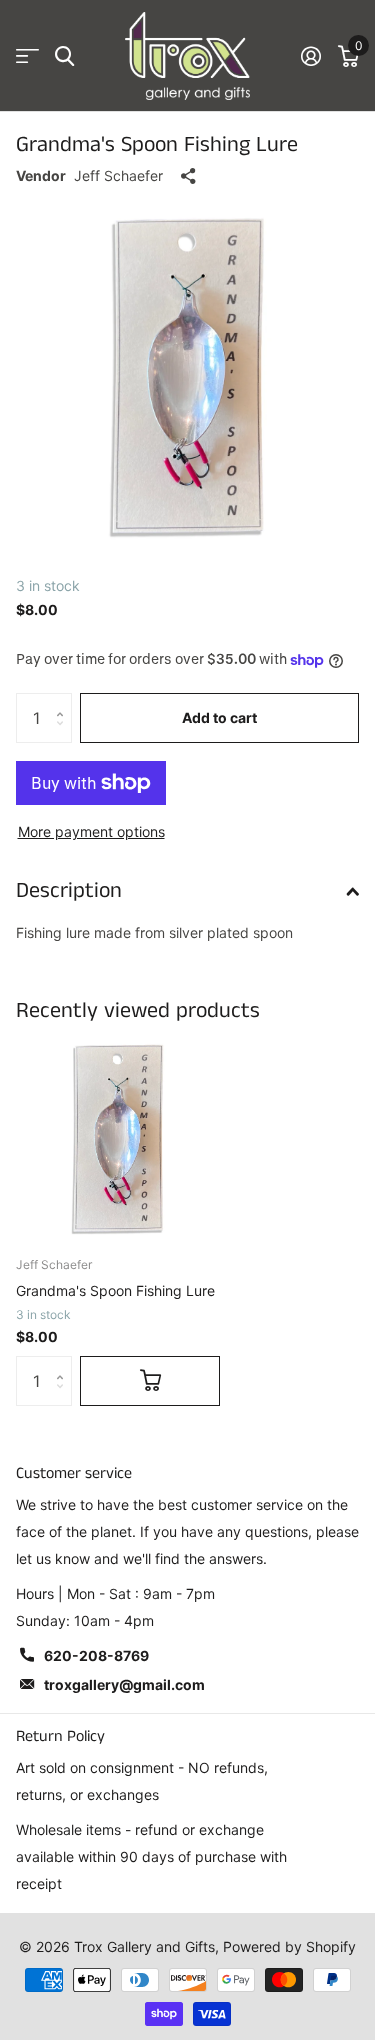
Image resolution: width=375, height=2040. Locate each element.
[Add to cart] (150, 1381)
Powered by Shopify (289, 1946)
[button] (64, 700)
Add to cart (219, 717)
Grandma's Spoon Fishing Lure (115, 1290)
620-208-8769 (96, 1655)
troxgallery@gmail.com (124, 1684)
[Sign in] (310, 56)
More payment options (91, 831)
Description (69, 890)
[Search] (64, 56)
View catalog (27, 56)
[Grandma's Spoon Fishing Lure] (118, 1138)
